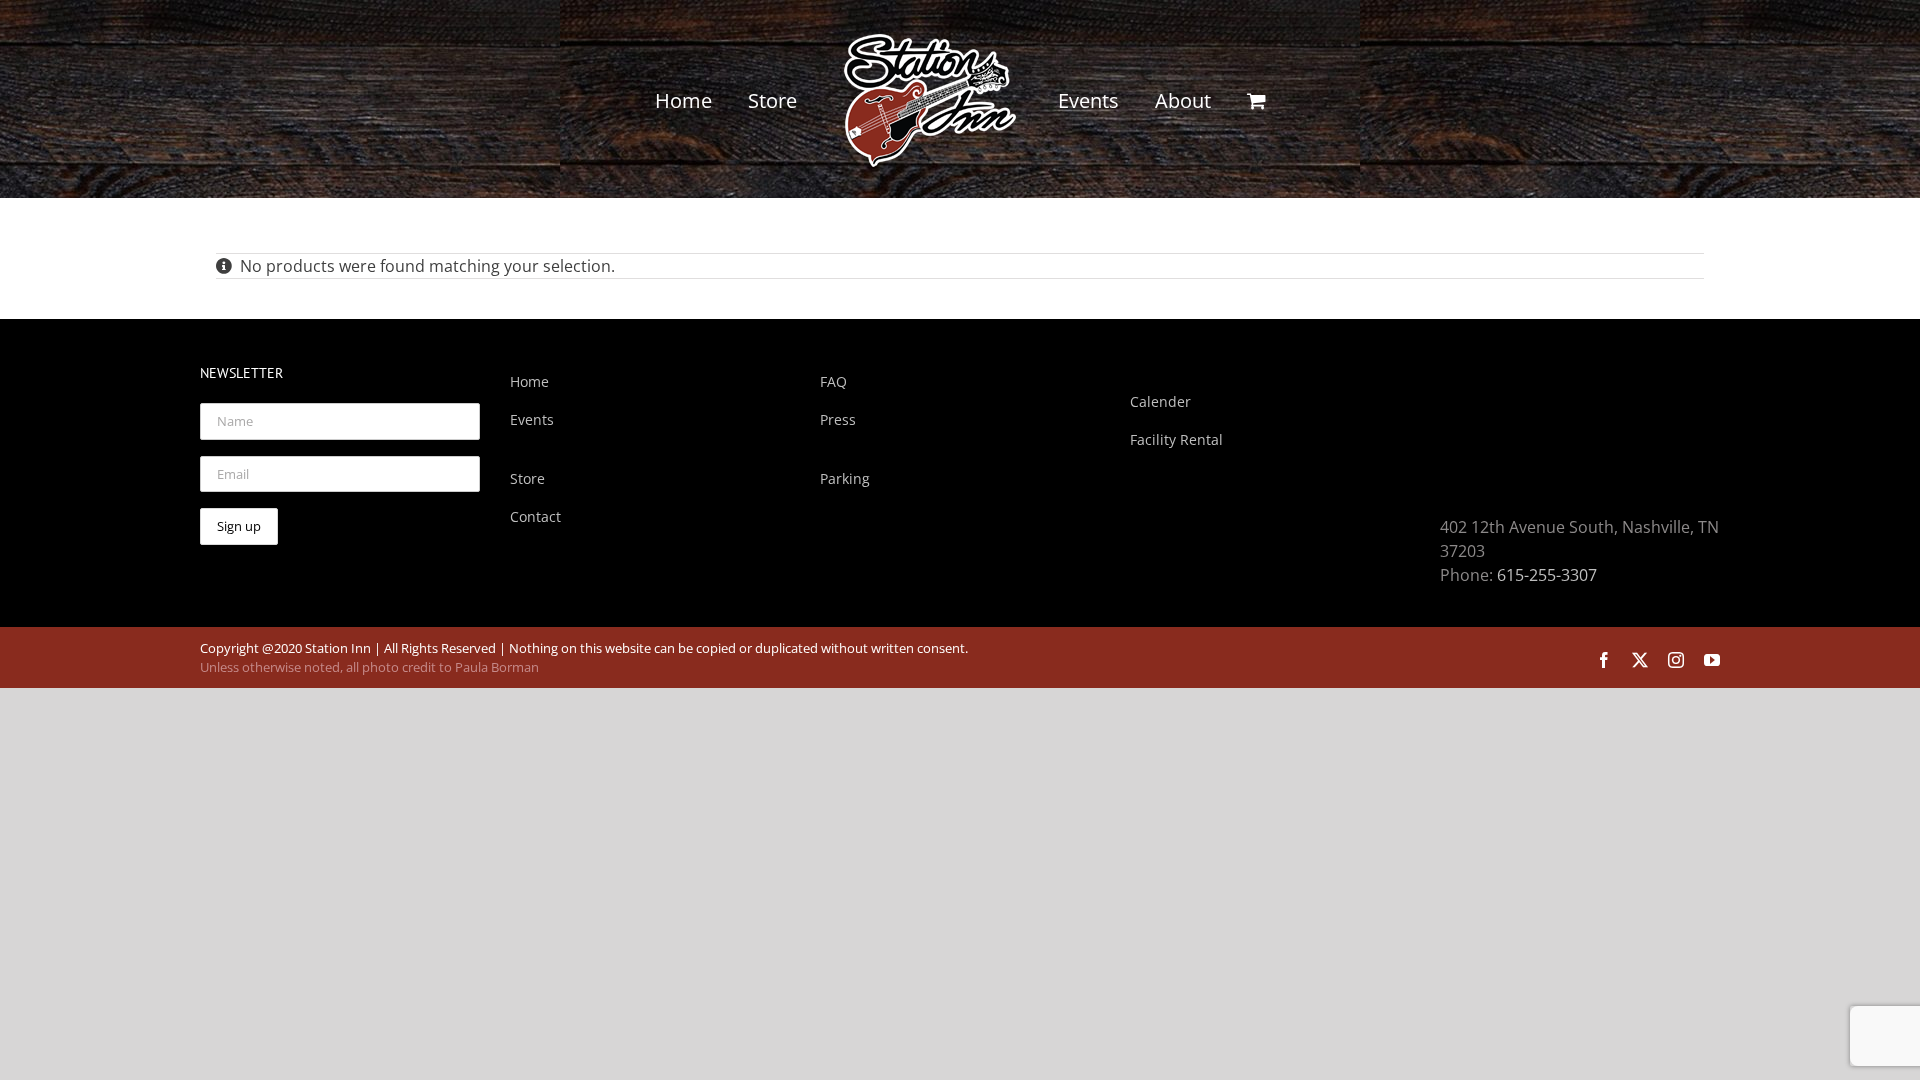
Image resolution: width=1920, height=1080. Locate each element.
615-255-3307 (1547, 575)
